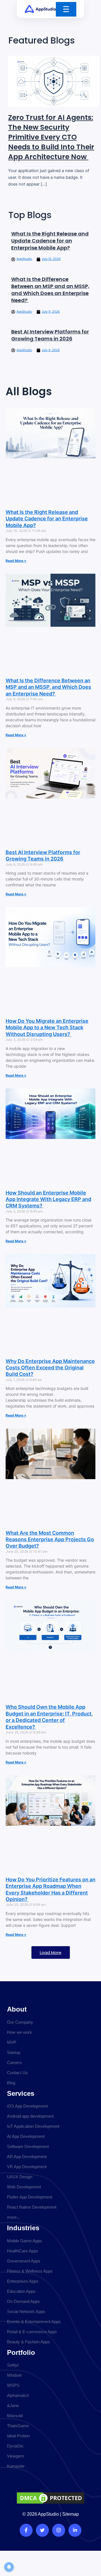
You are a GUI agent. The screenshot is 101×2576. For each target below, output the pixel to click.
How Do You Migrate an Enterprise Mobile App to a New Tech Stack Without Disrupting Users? (47, 1028)
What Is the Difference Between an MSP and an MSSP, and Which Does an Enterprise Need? (50, 290)
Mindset (14, 2375)
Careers (14, 2063)
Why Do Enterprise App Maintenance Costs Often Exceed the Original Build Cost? (50, 1368)
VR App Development (27, 2167)
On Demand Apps (23, 2301)
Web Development (24, 2187)
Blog (11, 2083)
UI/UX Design (20, 2177)
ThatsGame (18, 2426)
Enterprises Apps (23, 2281)
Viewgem (16, 2456)
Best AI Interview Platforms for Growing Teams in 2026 (50, 335)
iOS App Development (27, 2106)
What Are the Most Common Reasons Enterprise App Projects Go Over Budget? (50, 1539)
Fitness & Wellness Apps (30, 2271)
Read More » (16, 561)
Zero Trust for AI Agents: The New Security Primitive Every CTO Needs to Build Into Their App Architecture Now (51, 137)
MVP (12, 2042)
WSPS (13, 2385)
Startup (14, 2052)
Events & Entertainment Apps (34, 2322)
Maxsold (15, 2416)
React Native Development (32, 2207)
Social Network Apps (26, 2311)
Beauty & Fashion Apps (28, 2342)
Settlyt (13, 2365)
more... (13, 2217)
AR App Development (27, 2157)
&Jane (13, 2405)
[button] (51, 1952)
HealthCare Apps (23, 2251)
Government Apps (24, 2261)
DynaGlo (15, 2446)
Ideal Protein (18, 2436)
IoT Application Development (33, 2126)
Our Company (20, 2022)
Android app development (30, 2116)
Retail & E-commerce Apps (32, 2332)
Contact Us (17, 2073)
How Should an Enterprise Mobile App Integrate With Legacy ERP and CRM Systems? (48, 1199)
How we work (19, 2032)
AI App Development (26, 2136)
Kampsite (16, 2466)
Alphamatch (18, 2395)
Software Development (28, 2146)
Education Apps (21, 2291)
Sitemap (71, 2514)
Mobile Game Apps (25, 2241)
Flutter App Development (30, 2197)
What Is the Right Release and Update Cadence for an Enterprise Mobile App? (50, 241)
